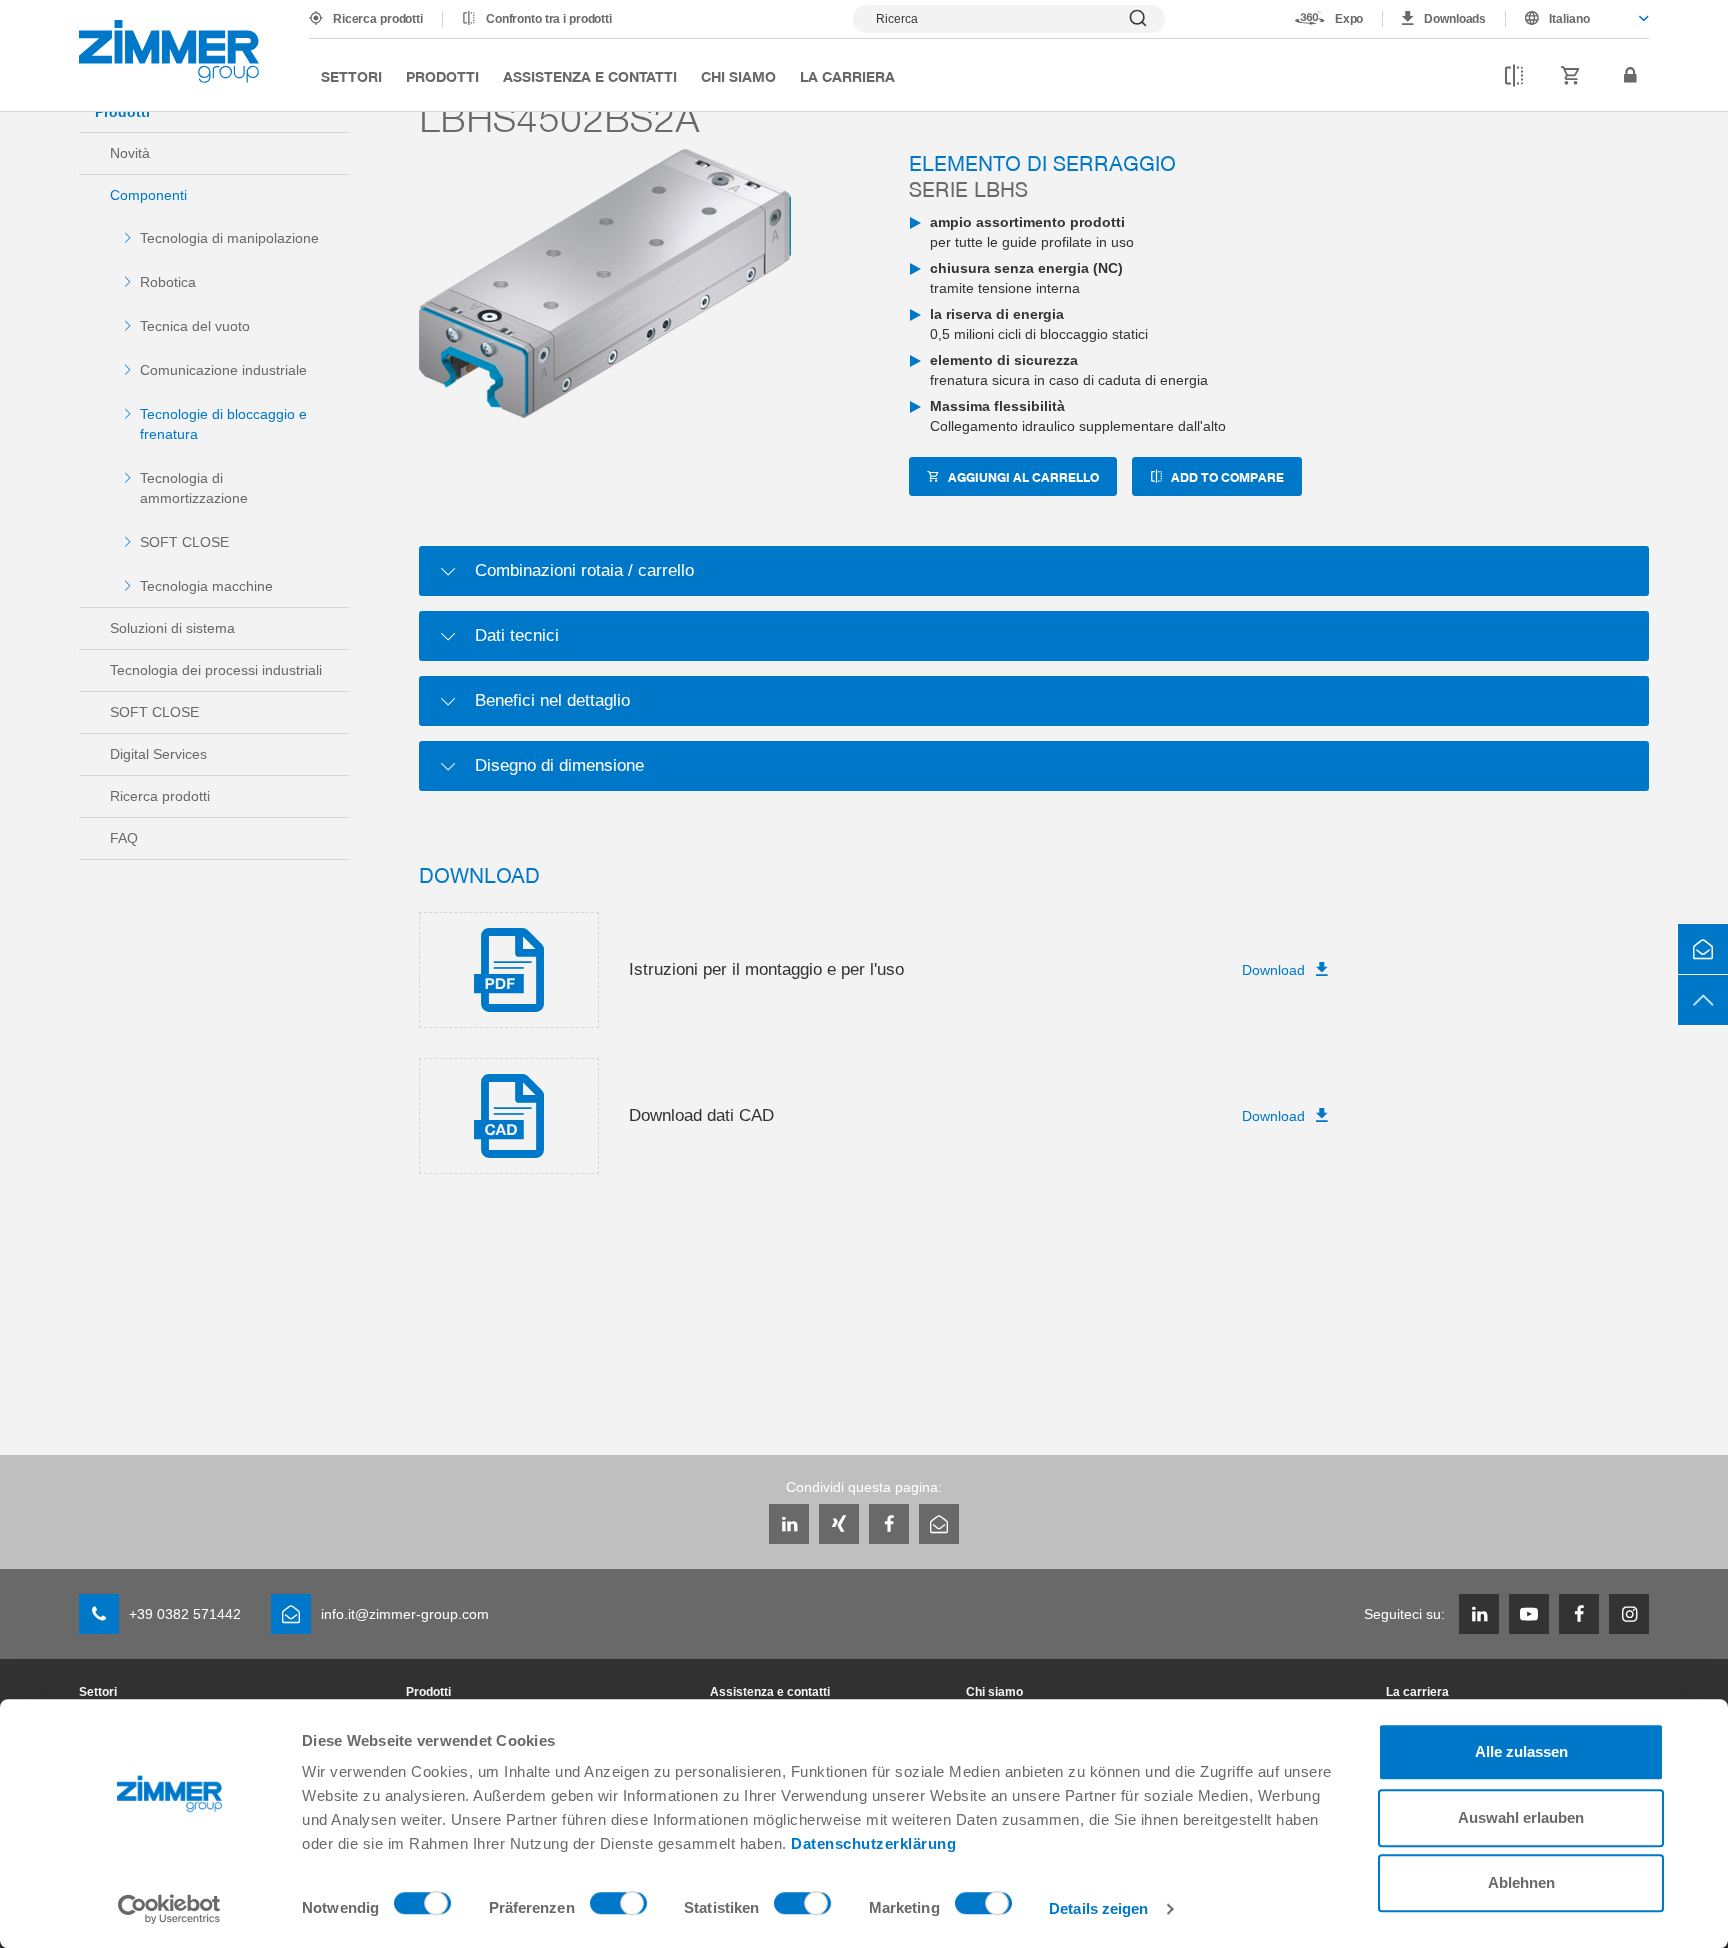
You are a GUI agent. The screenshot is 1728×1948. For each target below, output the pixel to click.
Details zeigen (1098, 1908)
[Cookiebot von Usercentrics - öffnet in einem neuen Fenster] (169, 1909)
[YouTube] (1529, 1614)
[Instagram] (1629, 1614)
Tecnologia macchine (206, 586)
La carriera (847, 76)
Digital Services (158, 754)
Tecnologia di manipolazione (229, 238)
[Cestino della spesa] (1571, 76)
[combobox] (1577, 19)
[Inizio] (169, 51)
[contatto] (1703, 949)
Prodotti (442, 76)
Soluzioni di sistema (172, 628)
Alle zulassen (1521, 1751)
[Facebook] (889, 1524)
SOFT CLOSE (184, 542)
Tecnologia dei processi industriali (216, 670)
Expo (1349, 19)
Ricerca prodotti (378, 19)
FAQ (124, 838)
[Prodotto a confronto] (1514, 76)
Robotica (168, 282)
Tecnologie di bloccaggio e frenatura (223, 424)
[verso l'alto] (1703, 1000)
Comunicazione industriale (223, 370)
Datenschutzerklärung (873, 1843)
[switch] (618, 1908)
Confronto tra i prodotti (549, 19)
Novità (130, 153)
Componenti (148, 195)
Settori (351, 76)
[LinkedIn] (789, 1524)
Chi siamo (738, 76)
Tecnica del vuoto (195, 326)
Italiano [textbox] (1569, 19)
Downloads (1455, 19)
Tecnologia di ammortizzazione (194, 488)
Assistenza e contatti (590, 76)
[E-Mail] (939, 1524)
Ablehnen (1521, 1882)
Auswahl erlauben (1521, 1817)
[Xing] (839, 1524)
